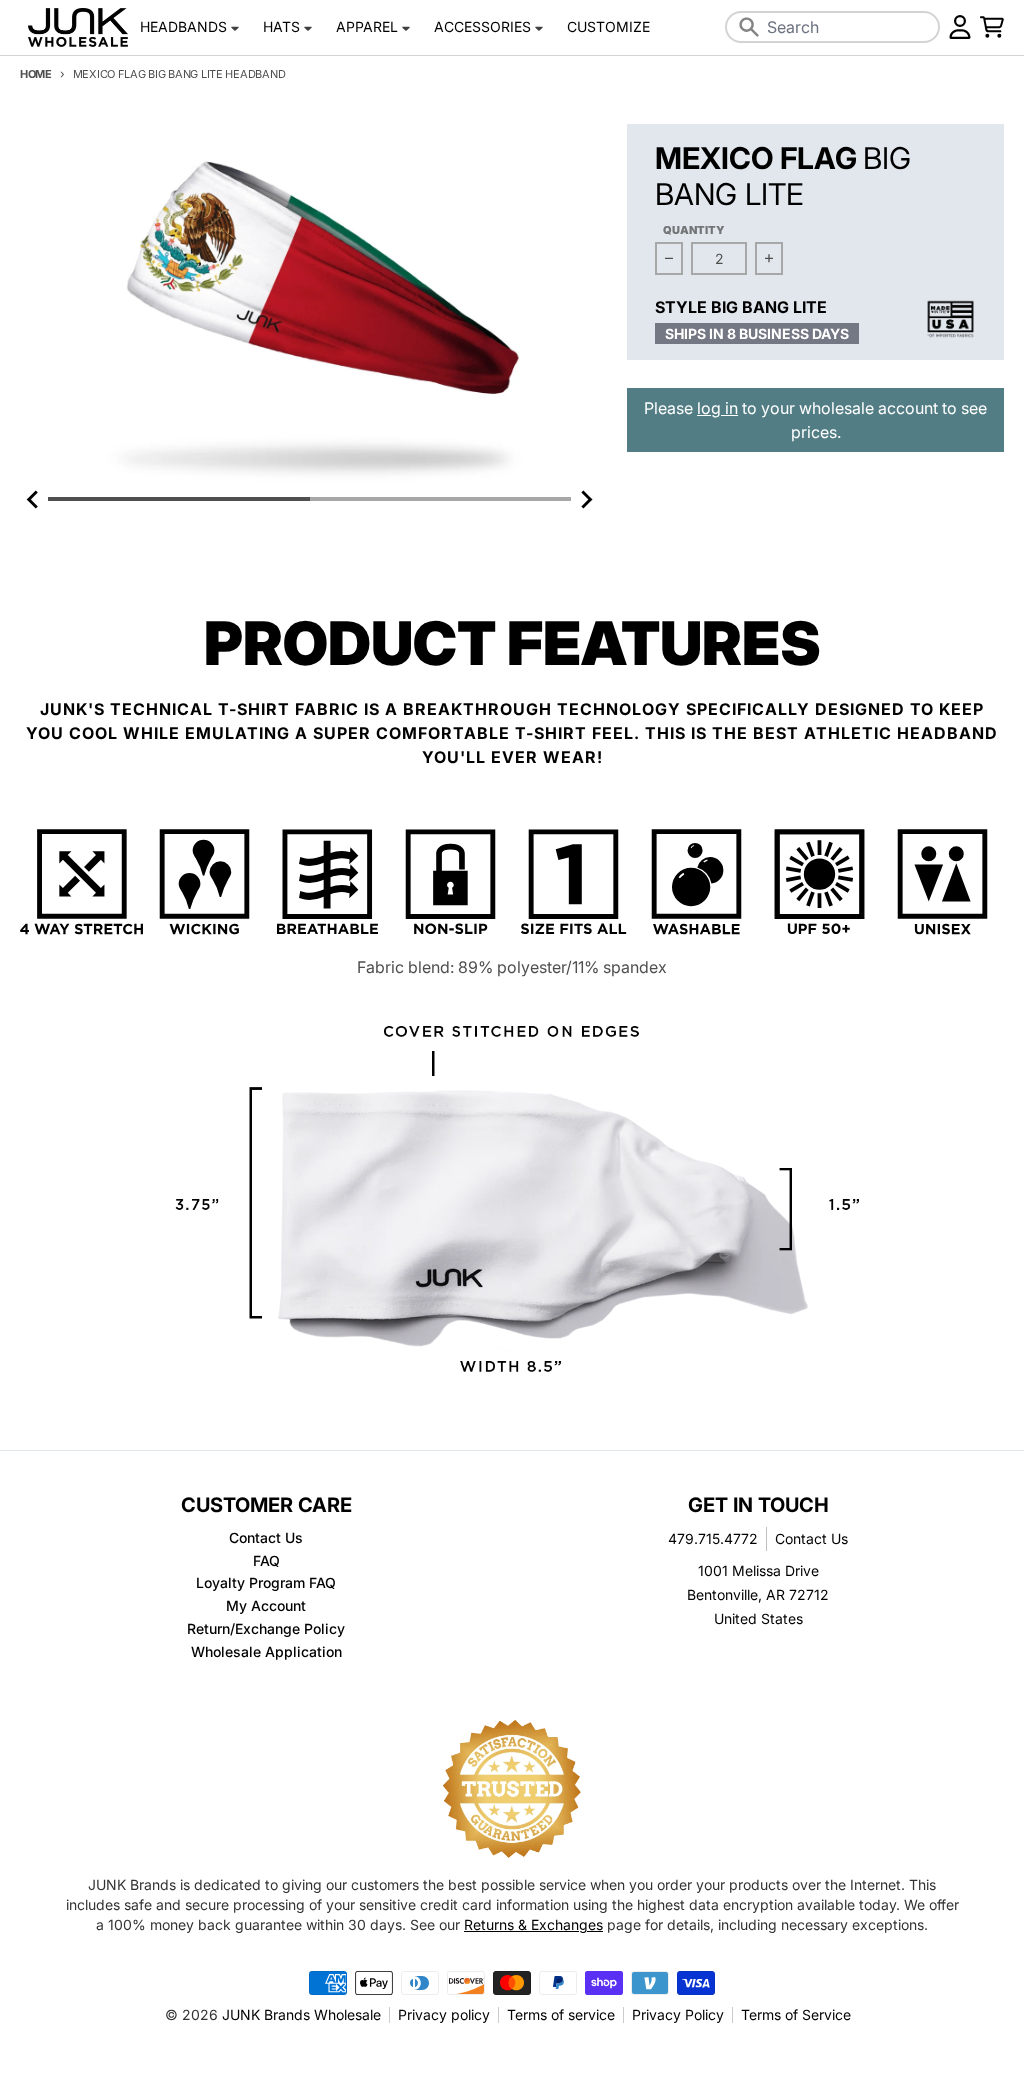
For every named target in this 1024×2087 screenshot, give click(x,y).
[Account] (960, 27)
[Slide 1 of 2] (309, 305)
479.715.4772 (713, 1538)
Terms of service (561, 2014)
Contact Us (811, 1538)
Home (36, 74)
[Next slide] (585, 499)
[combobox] (833, 27)
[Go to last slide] (34, 499)
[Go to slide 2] (441, 499)
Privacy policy (444, 2014)
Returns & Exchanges (533, 1924)
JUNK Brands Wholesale (301, 2014)
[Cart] (992, 27)
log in (717, 408)
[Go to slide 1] (179, 499)
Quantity (694, 230)
